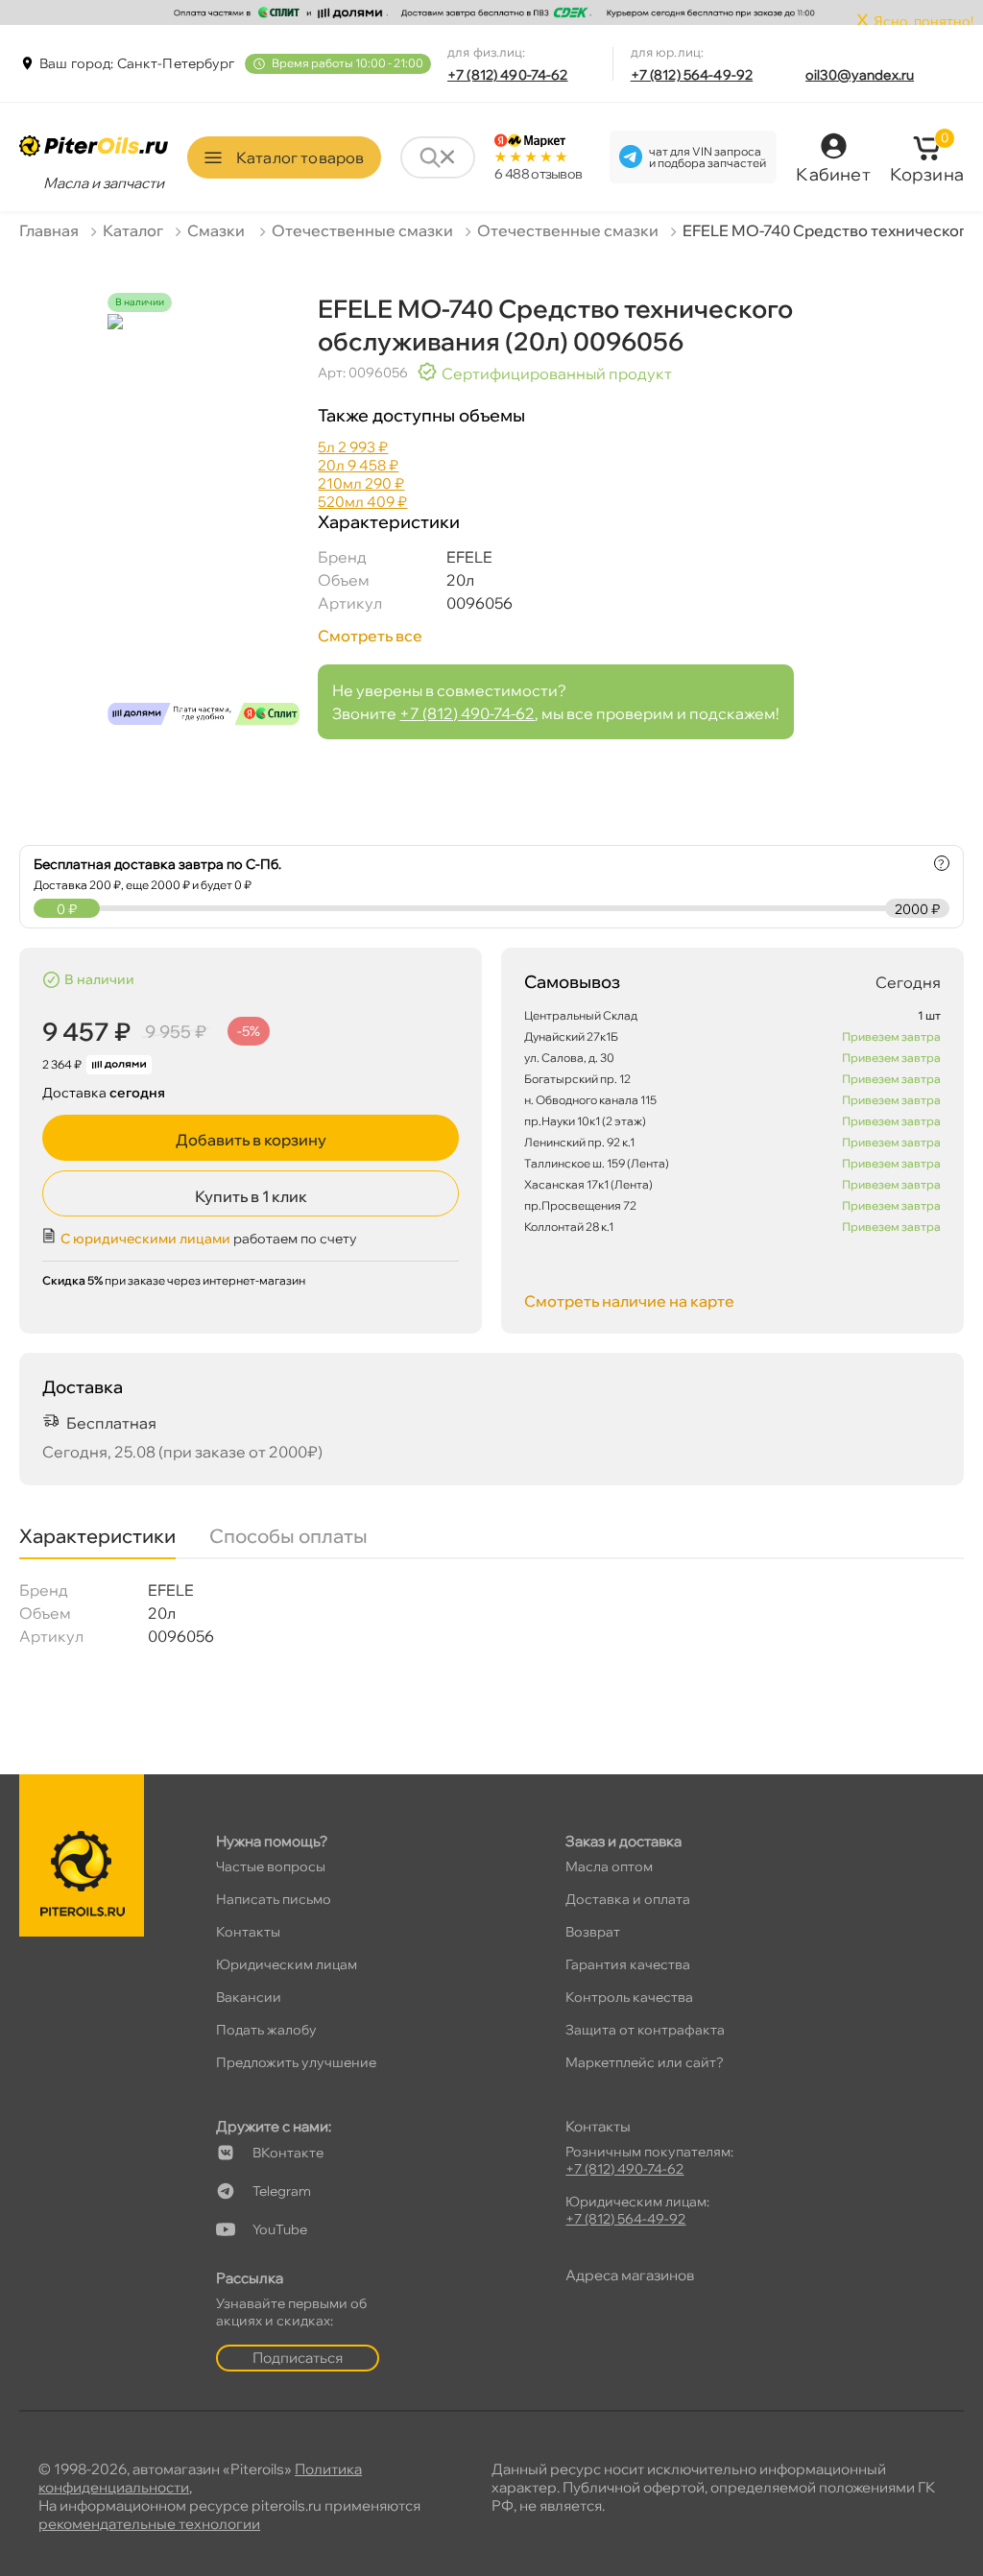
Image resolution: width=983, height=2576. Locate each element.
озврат (593, 1932)
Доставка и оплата (628, 1899)
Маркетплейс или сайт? (645, 2062)
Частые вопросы (271, 1866)
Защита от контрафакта (645, 2030)
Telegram (282, 2191)
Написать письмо (274, 1899)
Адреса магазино (630, 2275)
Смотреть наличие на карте (629, 1301)
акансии (249, 1997)
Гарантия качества (628, 1964)
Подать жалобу (266, 2030)
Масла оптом (609, 1866)
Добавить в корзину (251, 1140)
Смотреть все (370, 636)
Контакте (288, 2153)
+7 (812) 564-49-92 (692, 75)
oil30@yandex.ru (860, 75)
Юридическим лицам (287, 1964)
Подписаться (298, 2358)
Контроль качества (629, 1997)
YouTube (280, 2229)
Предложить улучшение (296, 2062)
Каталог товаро (300, 157)
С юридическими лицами (145, 1239)
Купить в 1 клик (251, 1196)
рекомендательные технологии (149, 2524)
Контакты (248, 1932)
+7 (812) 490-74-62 (508, 75)
